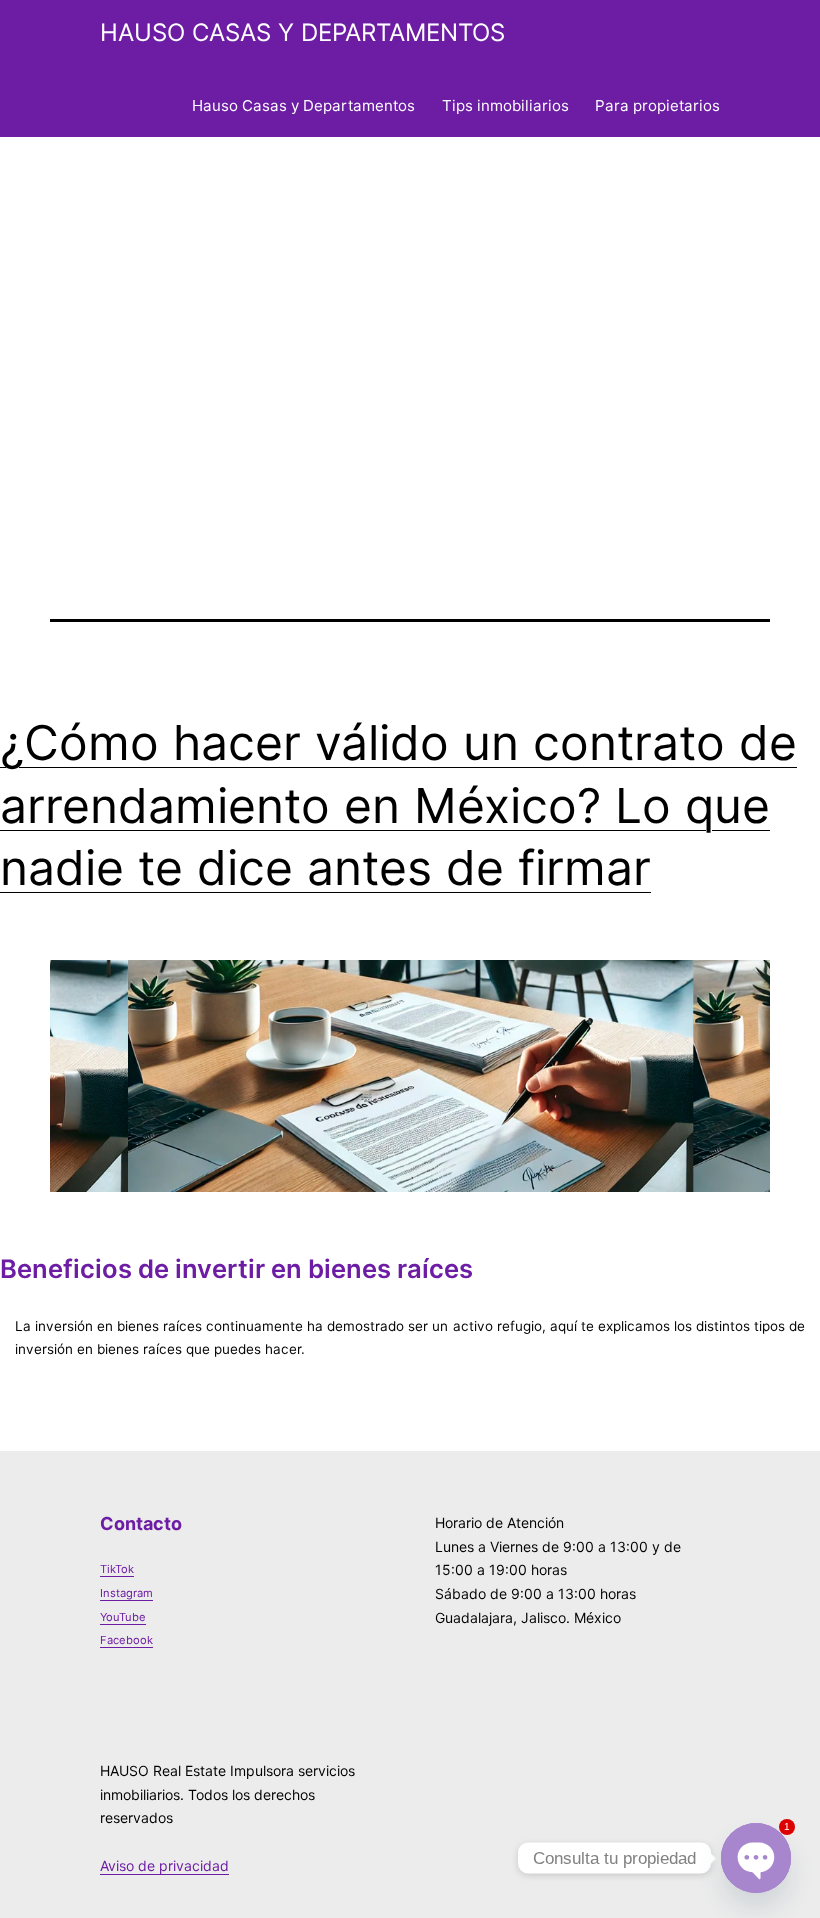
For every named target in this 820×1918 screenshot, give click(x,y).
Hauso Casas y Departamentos (303, 105)
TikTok (117, 1569)
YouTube (123, 1617)
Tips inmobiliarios (505, 105)
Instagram (126, 1593)
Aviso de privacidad (164, 1865)
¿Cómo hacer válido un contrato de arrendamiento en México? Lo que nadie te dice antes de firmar (398, 805)
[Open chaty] (756, 1858)
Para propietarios (657, 105)
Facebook (126, 1640)
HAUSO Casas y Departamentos (302, 32)
